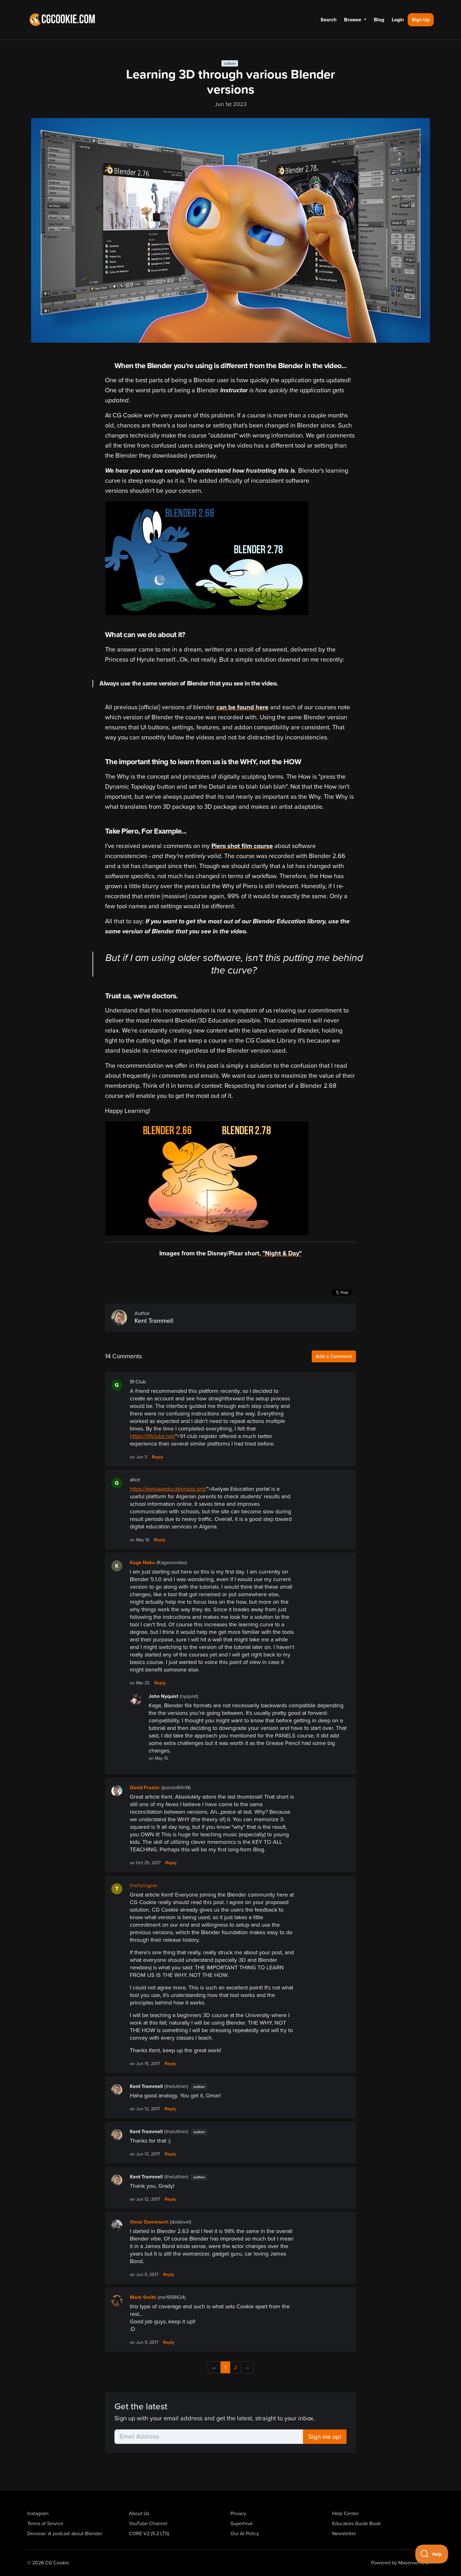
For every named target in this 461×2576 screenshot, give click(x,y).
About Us (139, 2514)
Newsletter (344, 2534)
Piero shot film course (242, 846)
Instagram (38, 2514)
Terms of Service (45, 2524)
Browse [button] (353, 20)
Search (329, 20)
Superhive (242, 2524)
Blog (379, 20)
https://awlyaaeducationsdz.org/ (168, 1489)
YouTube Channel (148, 2524)
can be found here (242, 707)
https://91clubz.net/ (153, 1436)
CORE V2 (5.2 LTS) (149, 2534)
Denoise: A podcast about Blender (65, 2534)
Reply (157, 1457)
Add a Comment (334, 1356)
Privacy (238, 2514)
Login (398, 20)
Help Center (345, 2514)
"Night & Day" (282, 1253)
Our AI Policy (245, 2534)
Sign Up (421, 20)
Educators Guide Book (356, 2524)
